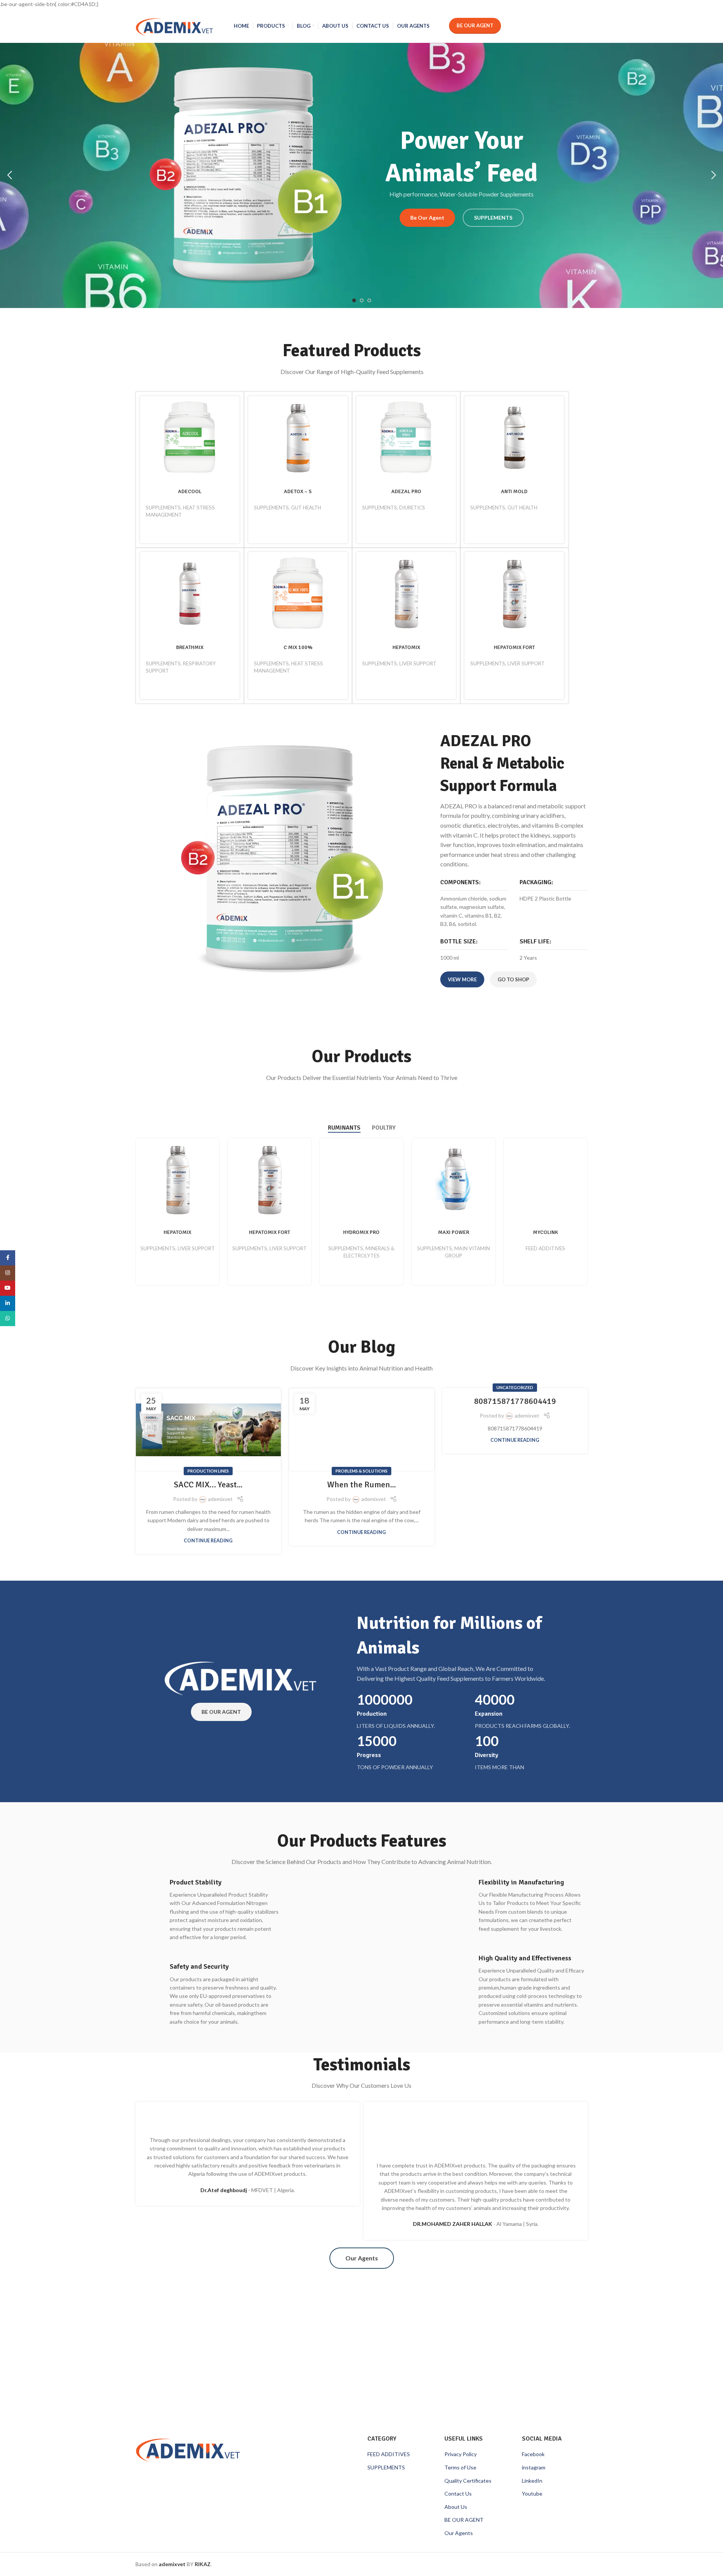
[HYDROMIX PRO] (361, 1180)
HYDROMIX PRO (361, 1232)
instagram (534, 2467)
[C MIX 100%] (298, 594)
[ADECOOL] (190, 438)
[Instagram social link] (8, 1273)
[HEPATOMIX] (406, 594)
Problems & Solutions (361, 1471)
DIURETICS (412, 508)
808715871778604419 (515, 1401)
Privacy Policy (461, 2454)
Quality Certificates (468, 2481)
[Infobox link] (207, 1910)
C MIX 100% (298, 647)
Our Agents (459, 2533)
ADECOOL (190, 491)
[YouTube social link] (8, 1288)
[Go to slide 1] (354, 300)
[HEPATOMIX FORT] (514, 594)
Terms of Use (460, 2467)
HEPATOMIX (406, 647)
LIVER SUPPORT (418, 663)
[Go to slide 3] (369, 300)
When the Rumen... (361, 1484)
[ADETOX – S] (298, 438)
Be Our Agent (475, 25)
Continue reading (208, 1541)
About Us (456, 2507)
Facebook (533, 2454)
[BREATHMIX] (190, 594)
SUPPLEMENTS (163, 508)
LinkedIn (532, 2481)
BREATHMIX (190, 647)
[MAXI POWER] (454, 1180)
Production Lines (208, 1471)
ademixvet (220, 1499)
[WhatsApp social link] (8, 1319)
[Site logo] (174, 25)
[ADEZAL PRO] (406, 438)
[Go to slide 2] (362, 300)
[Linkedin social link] (8, 1303)
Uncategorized (515, 1387)
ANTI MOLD (514, 491)
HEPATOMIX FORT (514, 647)
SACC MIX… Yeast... (208, 1484)
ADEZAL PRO (406, 491)
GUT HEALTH (306, 508)
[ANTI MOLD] (514, 438)
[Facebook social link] (8, 1258)
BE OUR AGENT (464, 2520)
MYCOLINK (545, 1232)
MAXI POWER (454, 1232)
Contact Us (458, 2493)
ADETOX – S (298, 491)
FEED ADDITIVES (545, 1248)
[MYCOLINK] (545, 1180)
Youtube (532, 2493)
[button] (9, 175)
